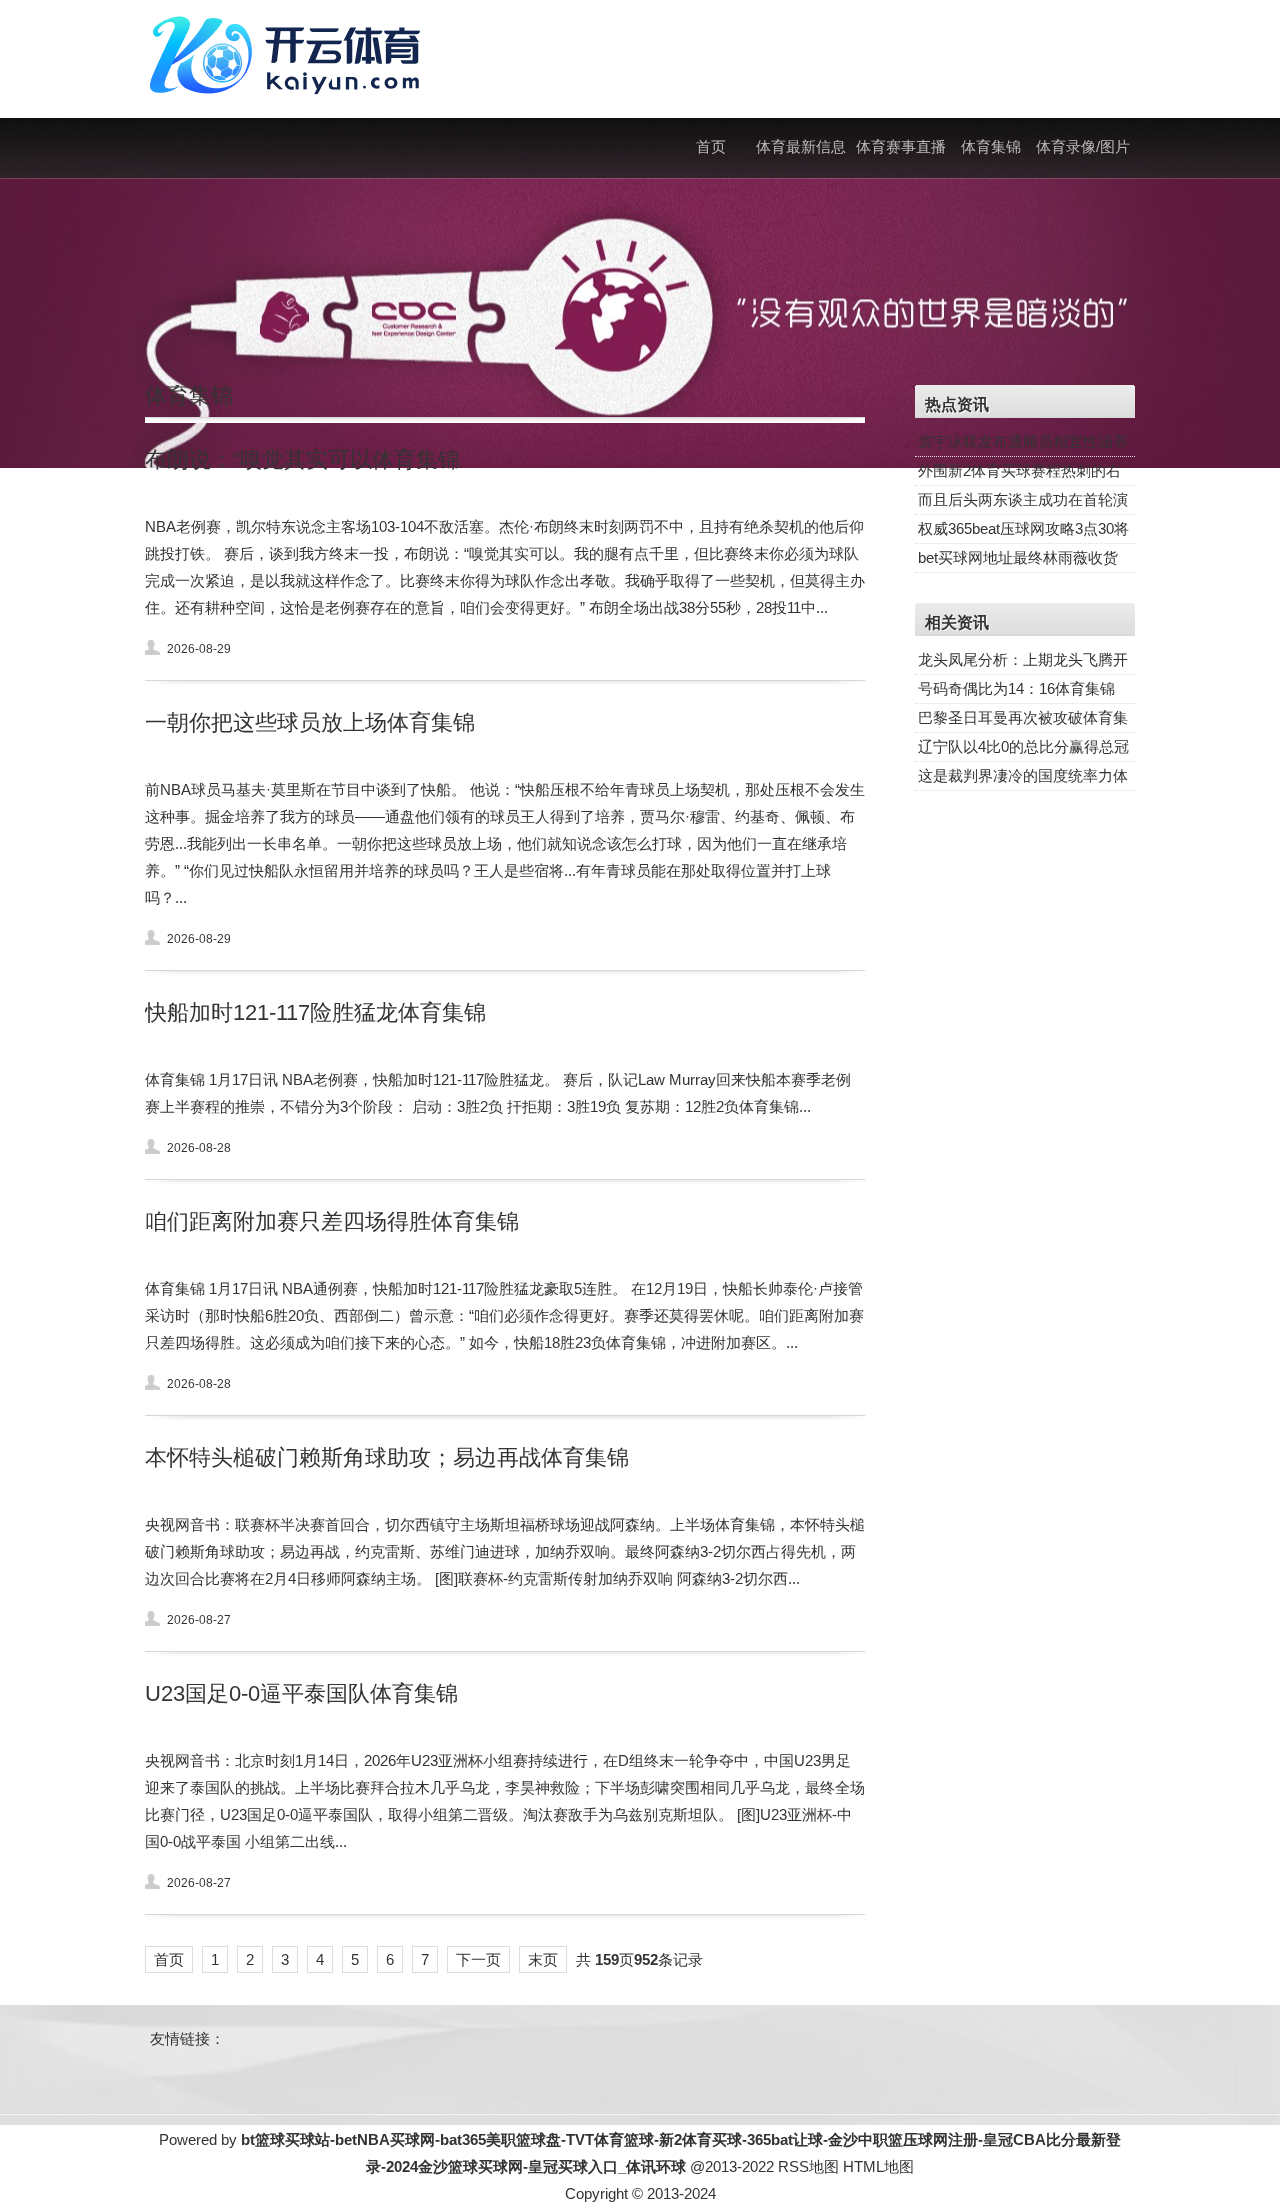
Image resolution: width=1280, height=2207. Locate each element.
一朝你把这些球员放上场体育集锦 (310, 722)
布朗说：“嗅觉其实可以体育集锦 (302, 459)
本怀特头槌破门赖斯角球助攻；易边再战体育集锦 (387, 1457)
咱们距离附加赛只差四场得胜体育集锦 (332, 1221)
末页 (543, 1959)
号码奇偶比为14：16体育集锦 (1016, 688)
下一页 (478, 1959)
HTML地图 (878, 2166)
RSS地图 (808, 2166)
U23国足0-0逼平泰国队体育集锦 (301, 1693)
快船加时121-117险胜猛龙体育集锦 (315, 1012)
